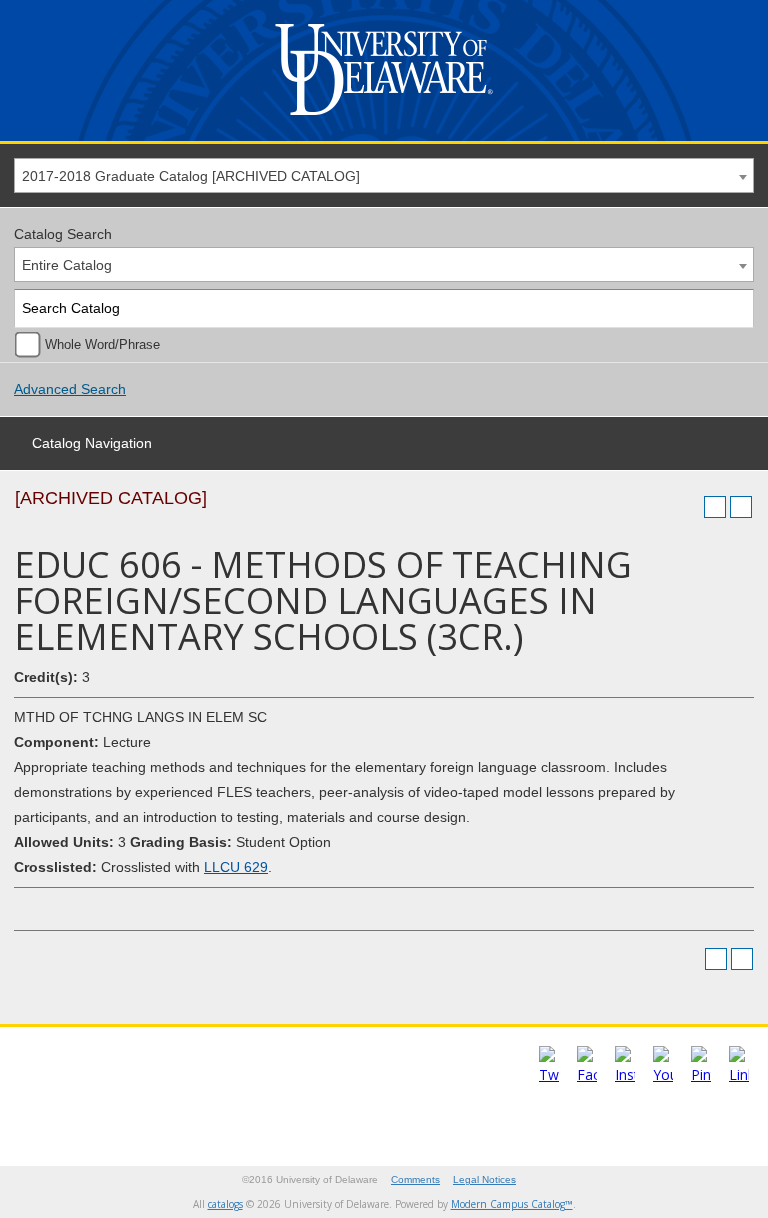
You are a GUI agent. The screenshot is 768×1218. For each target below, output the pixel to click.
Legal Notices (484, 1179)
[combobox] (384, 175)
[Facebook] (587, 1074)
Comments (415, 1179)
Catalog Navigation (92, 443)
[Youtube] (663, 1074)
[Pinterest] (701, 1074)
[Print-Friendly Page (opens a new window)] (715, 507)
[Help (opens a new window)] (741, 507)
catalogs (225, 1204)
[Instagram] (625, 1074)
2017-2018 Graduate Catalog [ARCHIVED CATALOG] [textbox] (191, 176)
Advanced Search (70, 389)
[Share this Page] (689, 507)
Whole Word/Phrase (102, 345)
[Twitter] (549, 1074)
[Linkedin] (739, 1074)
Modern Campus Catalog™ (512, 1204)
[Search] (735, 308)
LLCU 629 (236, 867)
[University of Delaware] (384, 119)
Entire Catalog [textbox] (67, 265)
